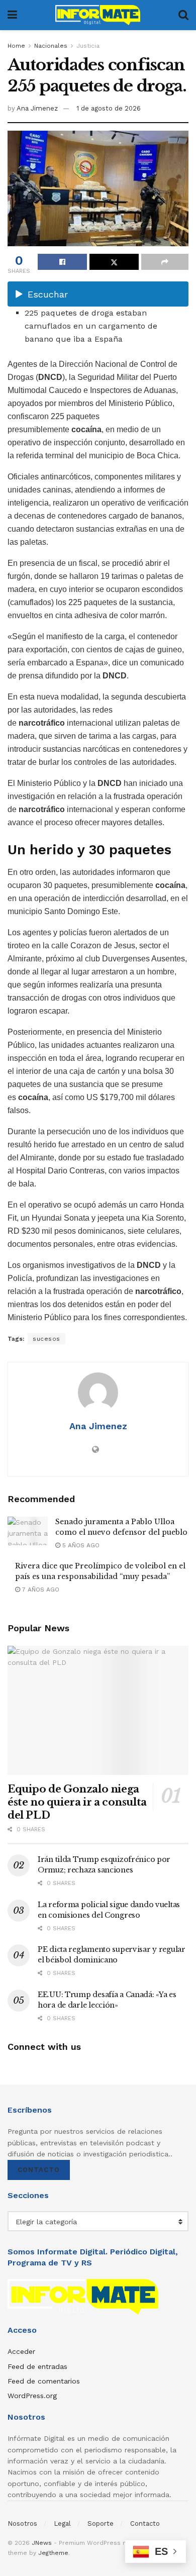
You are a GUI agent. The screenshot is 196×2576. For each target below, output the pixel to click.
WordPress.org (32, 2396)
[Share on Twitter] (114, 262)
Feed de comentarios (44, 2381)
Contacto (39, 2170)
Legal (62, 2523)
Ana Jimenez (37, 108)
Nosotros (22, 2523)
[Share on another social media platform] (165, 262)
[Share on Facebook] (62, 262)
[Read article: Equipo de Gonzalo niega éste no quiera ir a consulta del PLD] (98, 1710)
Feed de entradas (37, 2366)
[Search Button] (183, 15)
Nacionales (51, 46)
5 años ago (80, 1545)
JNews (42, 2543)
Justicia (88, 46)
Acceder (21, 2351)
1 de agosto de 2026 (109, 108)
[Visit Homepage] (98, 15)
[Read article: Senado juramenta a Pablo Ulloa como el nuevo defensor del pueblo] (28, 1531)
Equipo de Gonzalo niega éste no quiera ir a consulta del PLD (77, 1802)
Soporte (101, 2523)
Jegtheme (53, 2553)
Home (16, 46)
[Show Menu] (12, 15)
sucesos (46, 1339)
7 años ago (40, 1590)
